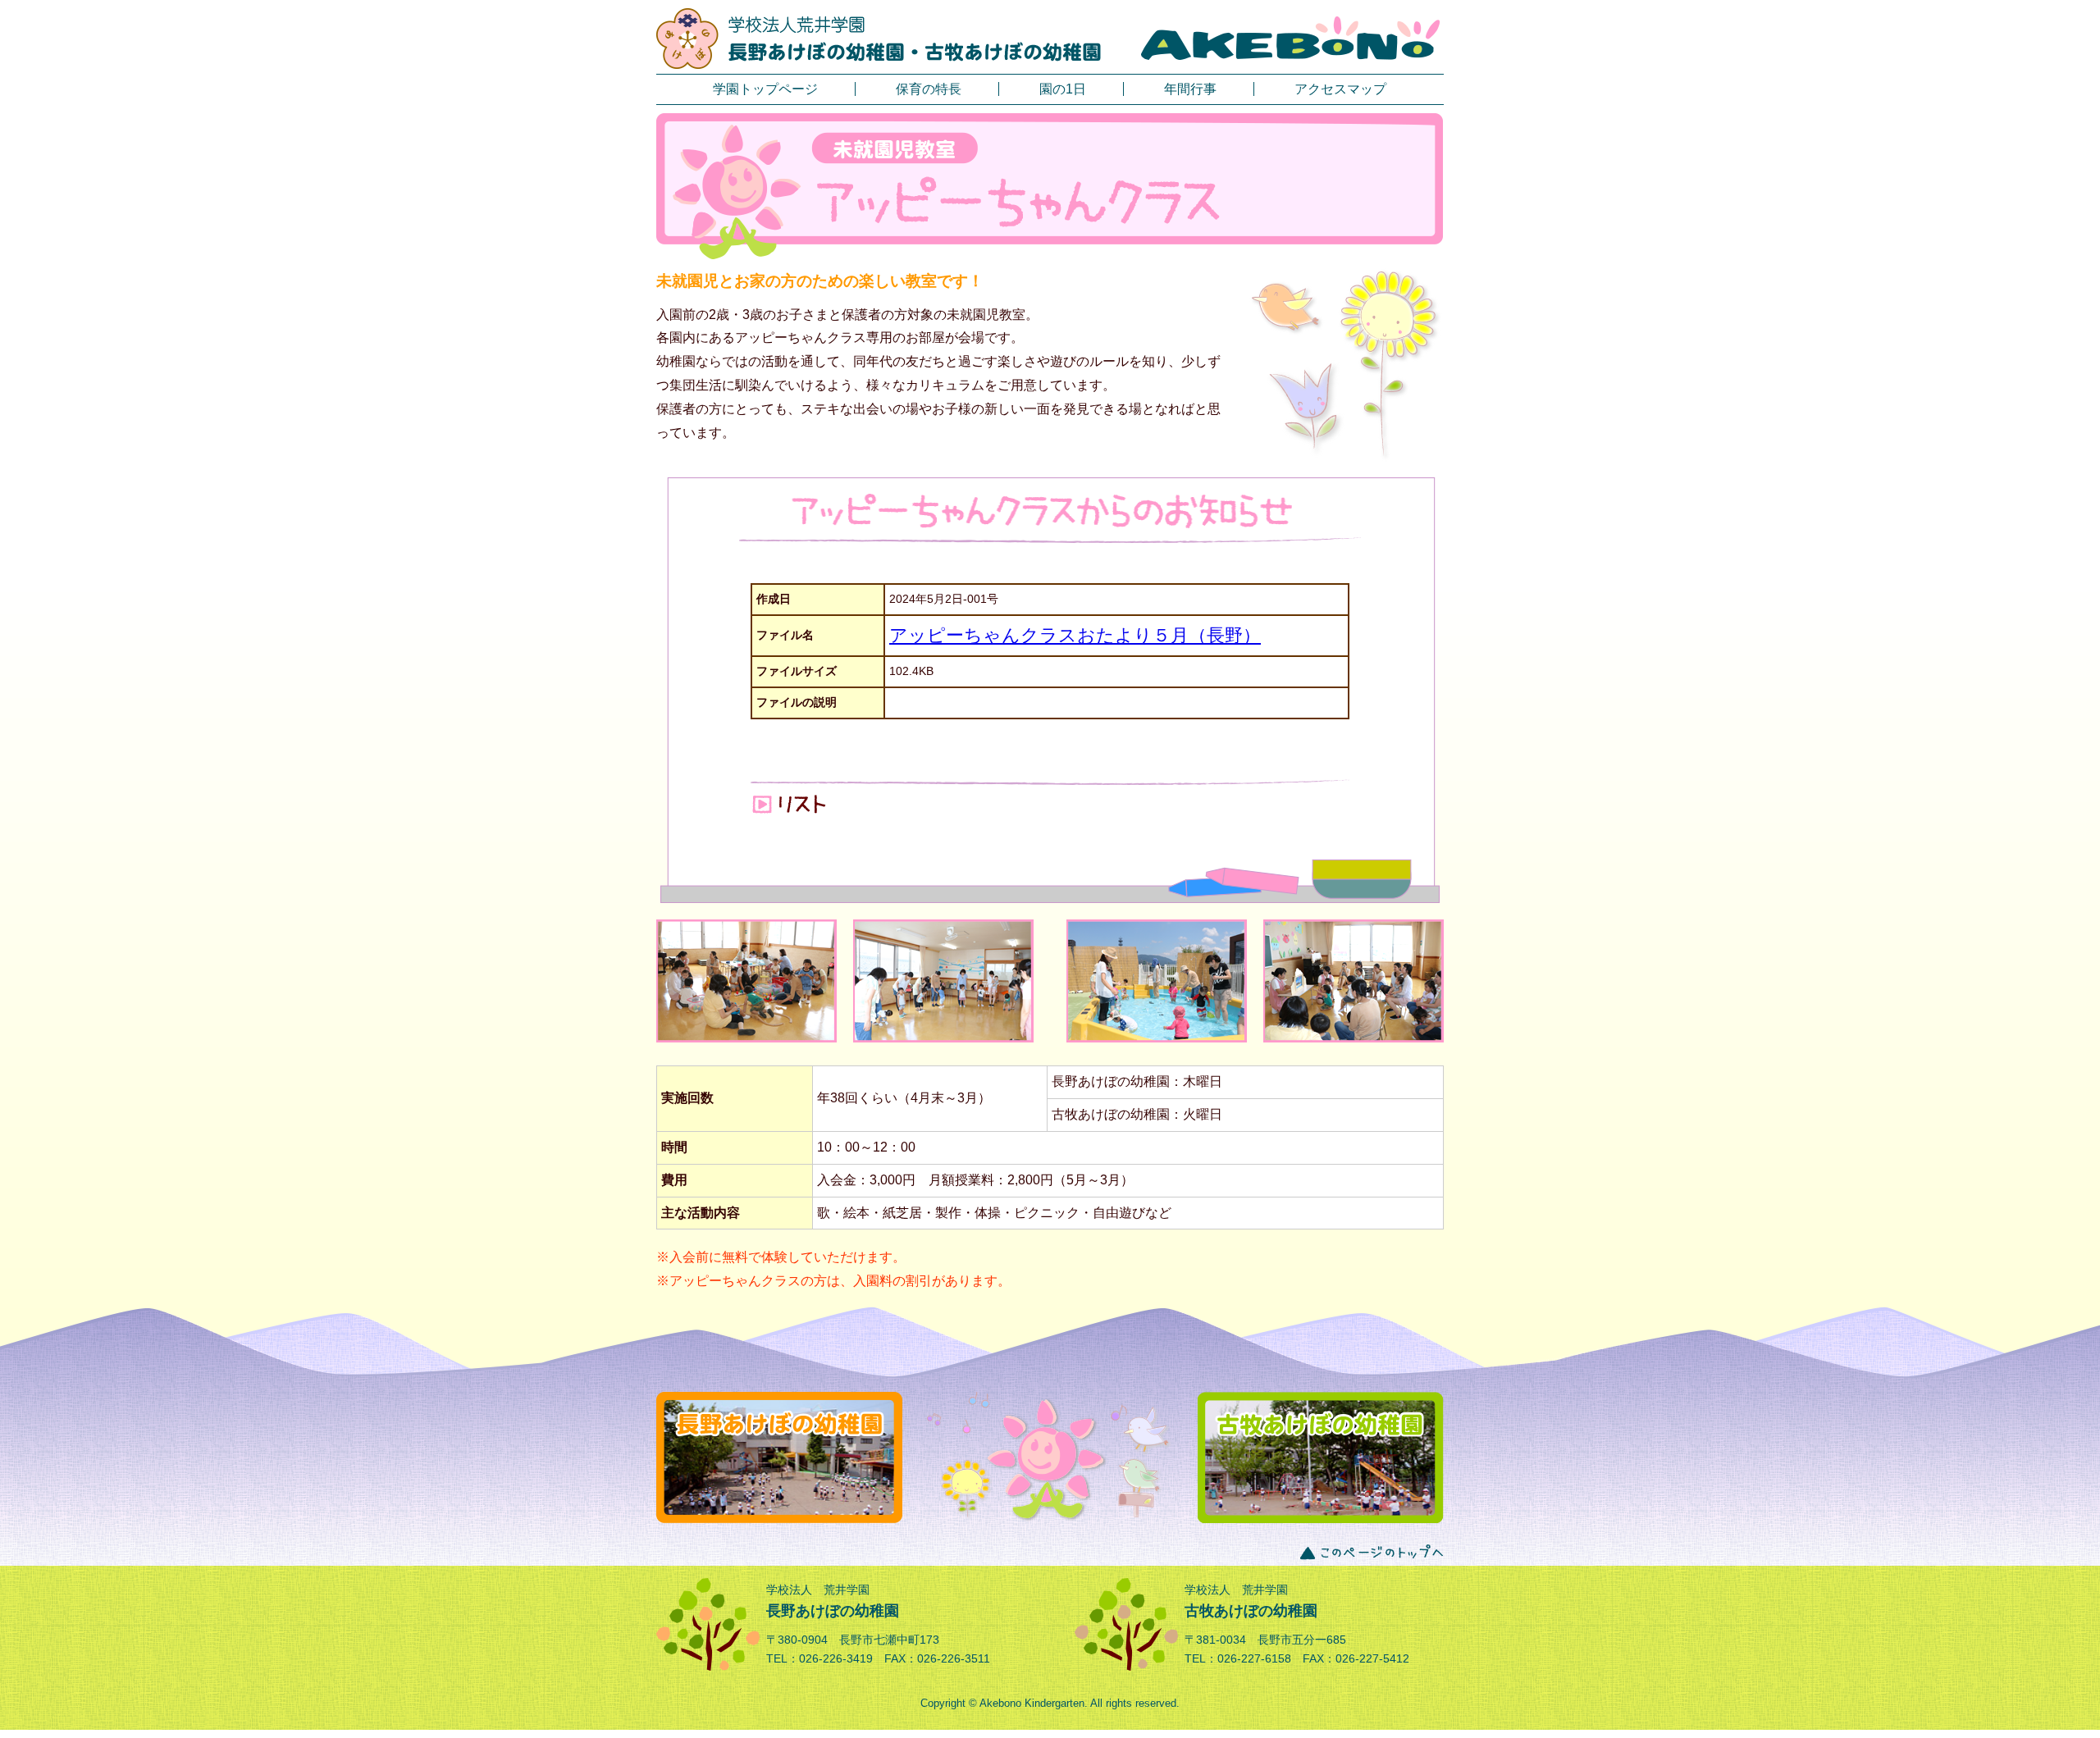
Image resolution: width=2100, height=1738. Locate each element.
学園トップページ (765, 89)
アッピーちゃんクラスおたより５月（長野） (1075, 635)
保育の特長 (929, 89)
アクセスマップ (1340, 89)
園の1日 (1063, 89)
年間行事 (1190, 89)
